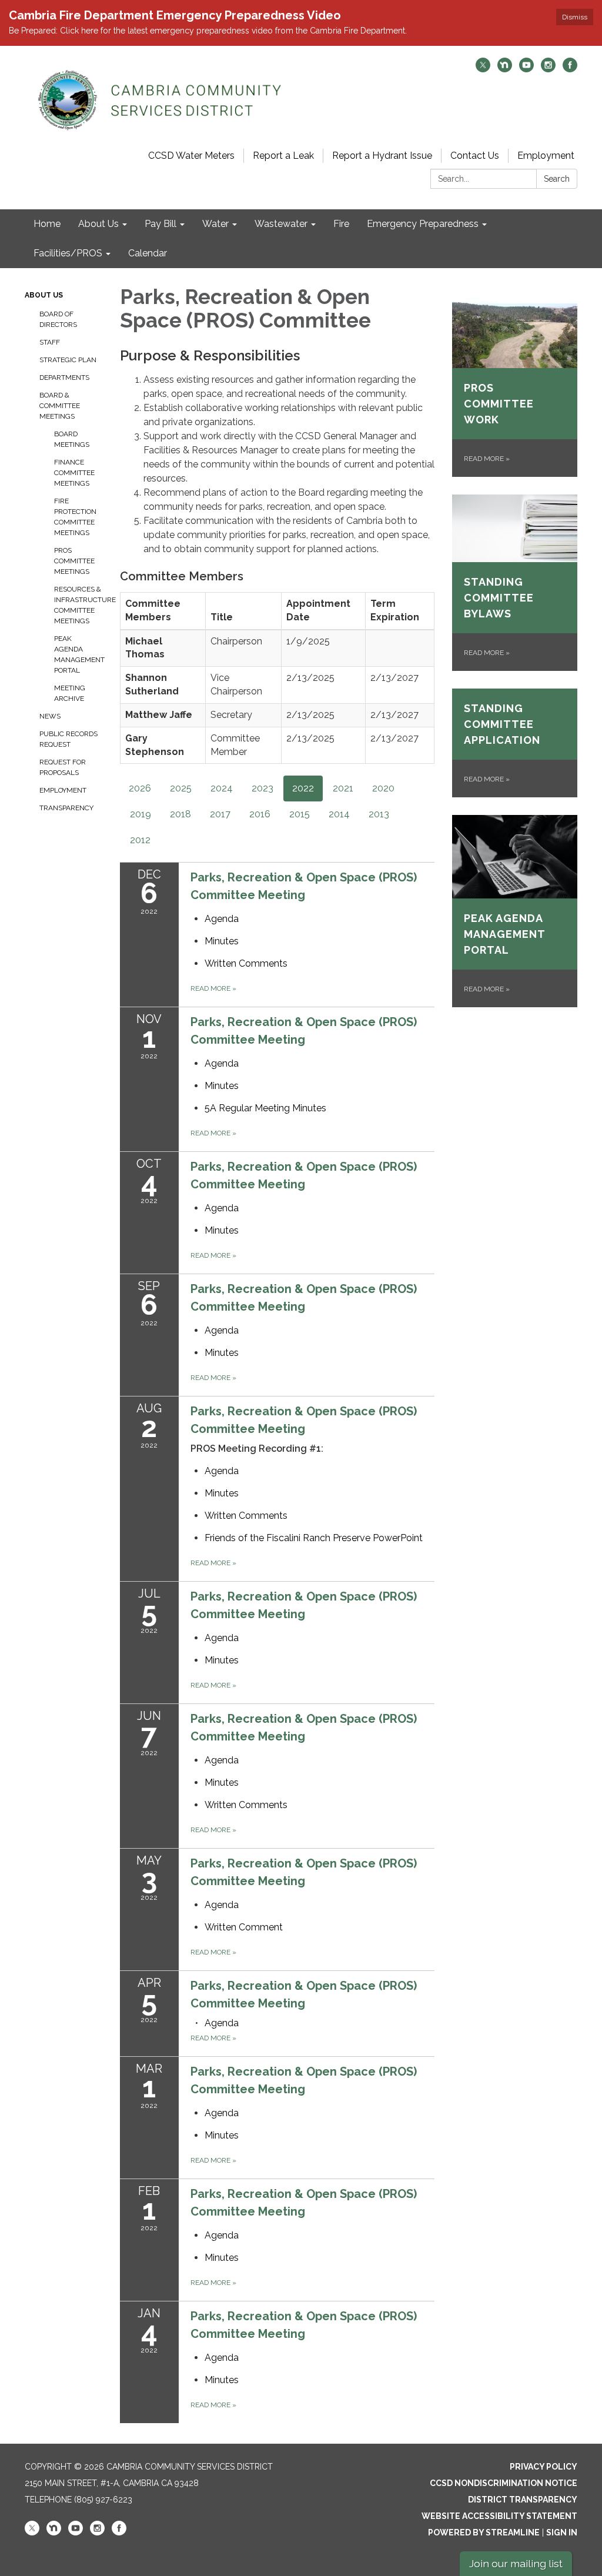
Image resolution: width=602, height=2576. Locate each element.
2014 (339, 814)
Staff (50, 342)
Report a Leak (283, 156)
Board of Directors (58, 319)
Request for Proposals (63, 767)
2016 (260, 814)
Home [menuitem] (47, 224)
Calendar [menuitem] (148, 253)
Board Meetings (72, 439)
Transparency (66, 808)
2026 (140, 788)
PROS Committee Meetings (74, 561)
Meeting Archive (70, 693)
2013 (379, 814)
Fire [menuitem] (341, 224)
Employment (546, 156)
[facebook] (570, 69)
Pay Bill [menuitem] (160, 224)
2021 (343, 788)
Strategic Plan (68, 360)
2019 (141, 814)
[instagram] (548, 69)
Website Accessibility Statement (499, 2516)
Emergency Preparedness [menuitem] (423, 224)
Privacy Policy (544, 2467)
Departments (64, 377)
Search (557, 179)
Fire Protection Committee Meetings (75, 517)
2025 (181, 788)
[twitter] (483, 69)
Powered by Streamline (484, 2532)
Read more (213, 988)
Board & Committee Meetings (60, 406)
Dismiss (575, 17)
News (50, 716)
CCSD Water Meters (191, 156)
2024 (222, 788)
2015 (300, 814)
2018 (180, 814)
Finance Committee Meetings (74, 473)
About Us (44, 295)
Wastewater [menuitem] (281, 224)
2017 (220, 814)
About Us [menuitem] (98, 224)
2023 (262, 788)
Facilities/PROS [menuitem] (68, 253)
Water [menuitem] (215, 224)
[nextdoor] (505, 69)
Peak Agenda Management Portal (78, 654)
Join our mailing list (516, 2563)
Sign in (562, 2532)
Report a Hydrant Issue (382, 156)
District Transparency (523, 2500)
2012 (140, 840)
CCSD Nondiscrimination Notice (504, 2483)
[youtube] (526, 69)
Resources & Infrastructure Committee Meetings (78, 605)
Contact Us (475, 156)
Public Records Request (68, 739)
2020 (383, 788)
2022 (303, 788)
